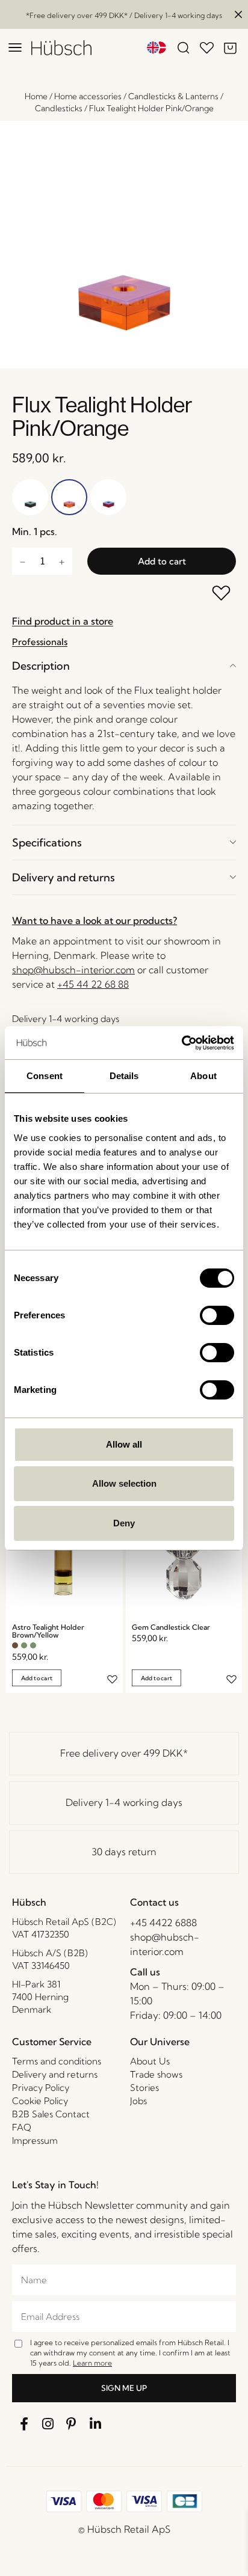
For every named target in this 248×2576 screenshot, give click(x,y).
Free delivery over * (124, 1753)
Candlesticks (59, 108)
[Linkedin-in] (96, 2424)
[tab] (124, 666)
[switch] (217, 1315)
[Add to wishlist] (222, 594)
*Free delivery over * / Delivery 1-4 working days (124, 15)
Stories (144, 2088)
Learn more (92, 2363)
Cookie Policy (40, 2101)
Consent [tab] (45, 1076)
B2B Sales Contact (51, 2114)
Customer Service (52, 2042)
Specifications (47, 843)
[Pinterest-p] (72, 2424)
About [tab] (203, 1076)
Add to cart (162, 561)
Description (41, 666)
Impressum (35, 2140)
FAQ (22, 2127)
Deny (124, 1523)
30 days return (124, 1852)
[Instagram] (48, 2424)
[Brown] (15, 1645)
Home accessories (88, 96)
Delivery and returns (64, 877)
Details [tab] (124, 1076)
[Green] (24, 1645)
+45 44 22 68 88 (93, 984)
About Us (150, 2061)
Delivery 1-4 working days (124, 1802)
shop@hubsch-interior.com (73, 970)
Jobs (138, 2101)
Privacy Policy (41, 2088)
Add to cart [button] (37, 1678)
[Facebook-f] (24, 2424)
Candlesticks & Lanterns (173, 96)
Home (36, 96)
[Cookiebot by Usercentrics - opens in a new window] (181, 1043)
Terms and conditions (57, 2061)
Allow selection (124, 1483)
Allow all (124, 1444)
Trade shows (156, 2074)
